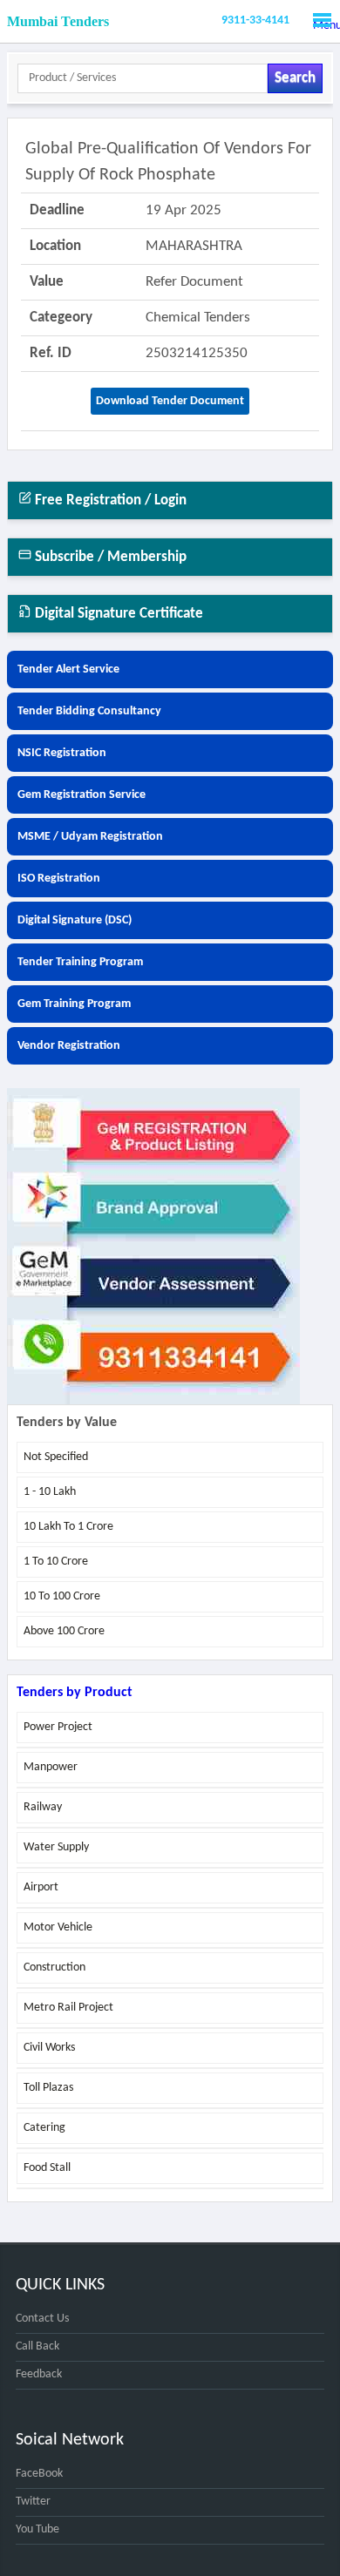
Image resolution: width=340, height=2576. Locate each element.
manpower (51, 1767)
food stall (47, 2168)
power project (58, 1727)
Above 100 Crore (64, 1631)
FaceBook (39, 2474)
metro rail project (68, 2008)
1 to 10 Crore (56, 1562)
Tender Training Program (80, 962)
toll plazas (48, 2088)
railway (43, 1807)
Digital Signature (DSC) (75, 920)
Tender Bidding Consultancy (89, 711)
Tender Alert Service (68, 669)
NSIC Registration (62, 753)
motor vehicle (58, 1927)
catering (44, 2128)
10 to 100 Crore (62, 1596)
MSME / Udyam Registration (90, 837)
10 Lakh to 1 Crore (68, 1527)
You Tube (37, 2529)
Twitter (33, 2502)
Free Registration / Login (109, 500)
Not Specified (56, 1457)
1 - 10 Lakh (50, 1492)
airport (41, 1887)
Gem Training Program (74, 1004)
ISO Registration (59, 879)
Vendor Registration (69, 1046)
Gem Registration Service (82, 795)
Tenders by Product (75, 1693)
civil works (49, 2048)
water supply (56, 1847)
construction (54, 1967)
